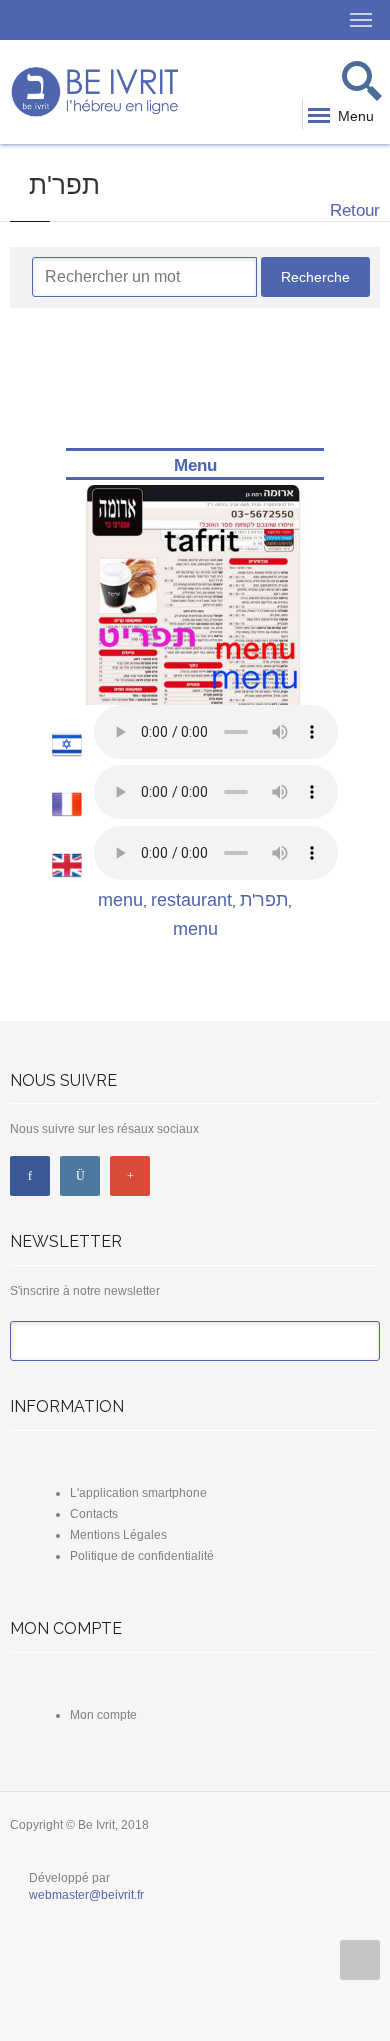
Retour (352, 210)
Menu (195, 465)
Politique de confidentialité (142, 1556)
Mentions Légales (118, 1535)
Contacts (94, 1514)
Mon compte (103, 1715)
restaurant (191, 900)
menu (120, 900)
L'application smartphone (138, 1493)
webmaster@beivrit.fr (86, 1895)
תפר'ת (264, 900)
